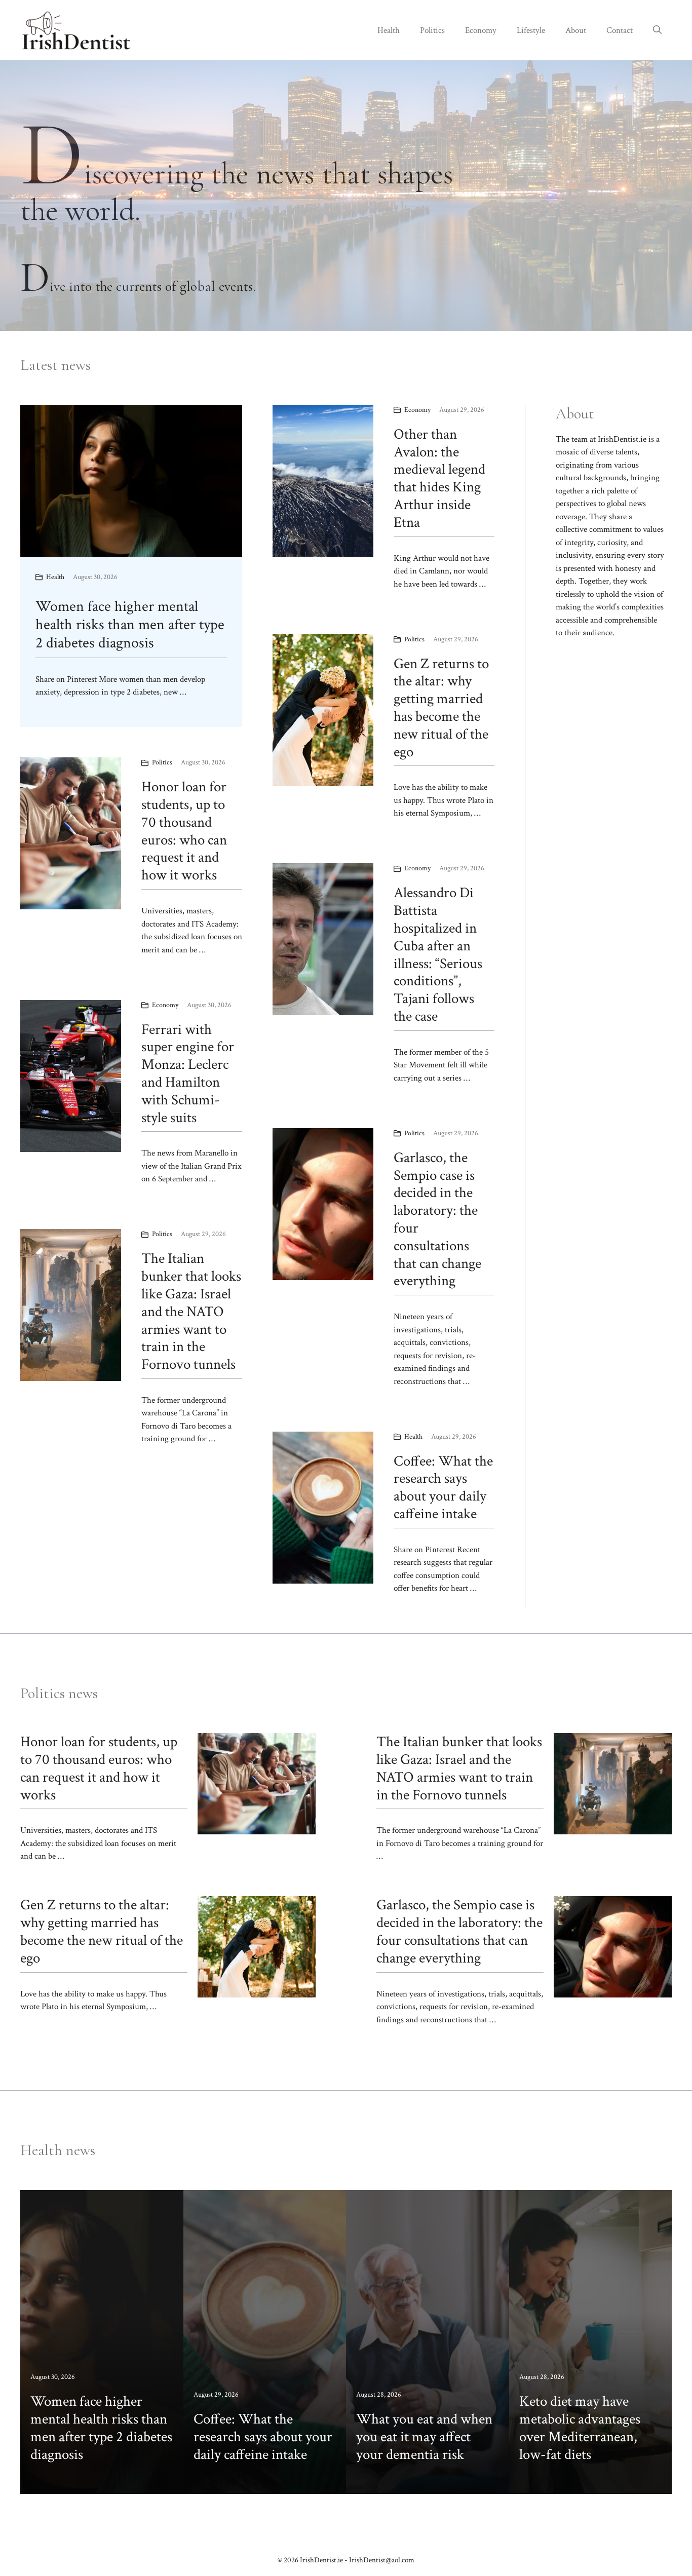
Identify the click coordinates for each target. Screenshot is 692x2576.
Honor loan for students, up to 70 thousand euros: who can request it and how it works (184, 831)
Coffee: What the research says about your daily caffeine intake (443, 1487)
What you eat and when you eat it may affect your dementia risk (424, 2437)
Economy (481, 30)
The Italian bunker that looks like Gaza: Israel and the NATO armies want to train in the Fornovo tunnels (191, 1311)
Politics (432, 30)
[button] (657, 30)
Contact (620, 30)
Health (389, 30)
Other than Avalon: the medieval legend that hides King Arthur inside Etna (439, 478)
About (576, 30)
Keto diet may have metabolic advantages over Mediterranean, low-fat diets (580, 2428)
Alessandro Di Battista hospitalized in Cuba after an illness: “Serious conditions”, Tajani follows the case (438, 954)
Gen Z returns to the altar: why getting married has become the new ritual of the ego (441, 708)
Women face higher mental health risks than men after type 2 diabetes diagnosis (130, 625)
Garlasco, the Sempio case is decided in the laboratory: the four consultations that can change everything (437, 1219)
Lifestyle (531, 30)
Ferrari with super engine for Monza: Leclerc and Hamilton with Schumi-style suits (188, 1073)
